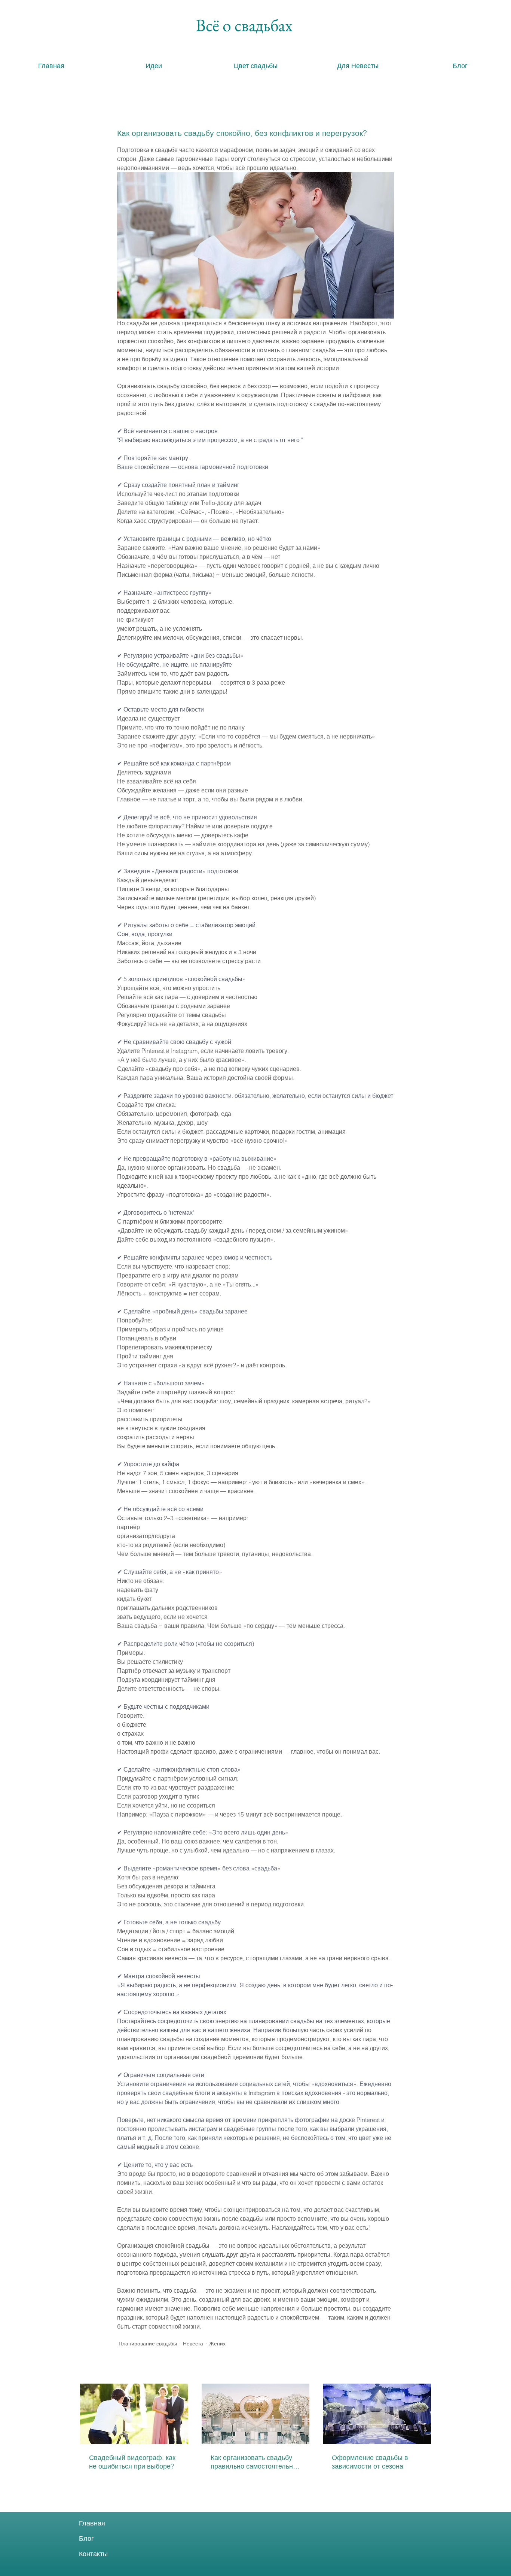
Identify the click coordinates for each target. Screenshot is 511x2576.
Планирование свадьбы (148, 2344)
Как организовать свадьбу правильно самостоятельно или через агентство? (254, 2462)
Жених (217, 2344)
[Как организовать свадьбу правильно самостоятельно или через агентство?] (256, 2414)
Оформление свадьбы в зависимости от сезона (370, 2462)
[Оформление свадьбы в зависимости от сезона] (377, 2414)
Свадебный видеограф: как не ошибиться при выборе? (132, 2462)
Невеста (193, 2344)
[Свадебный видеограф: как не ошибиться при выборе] (134, 2414)
